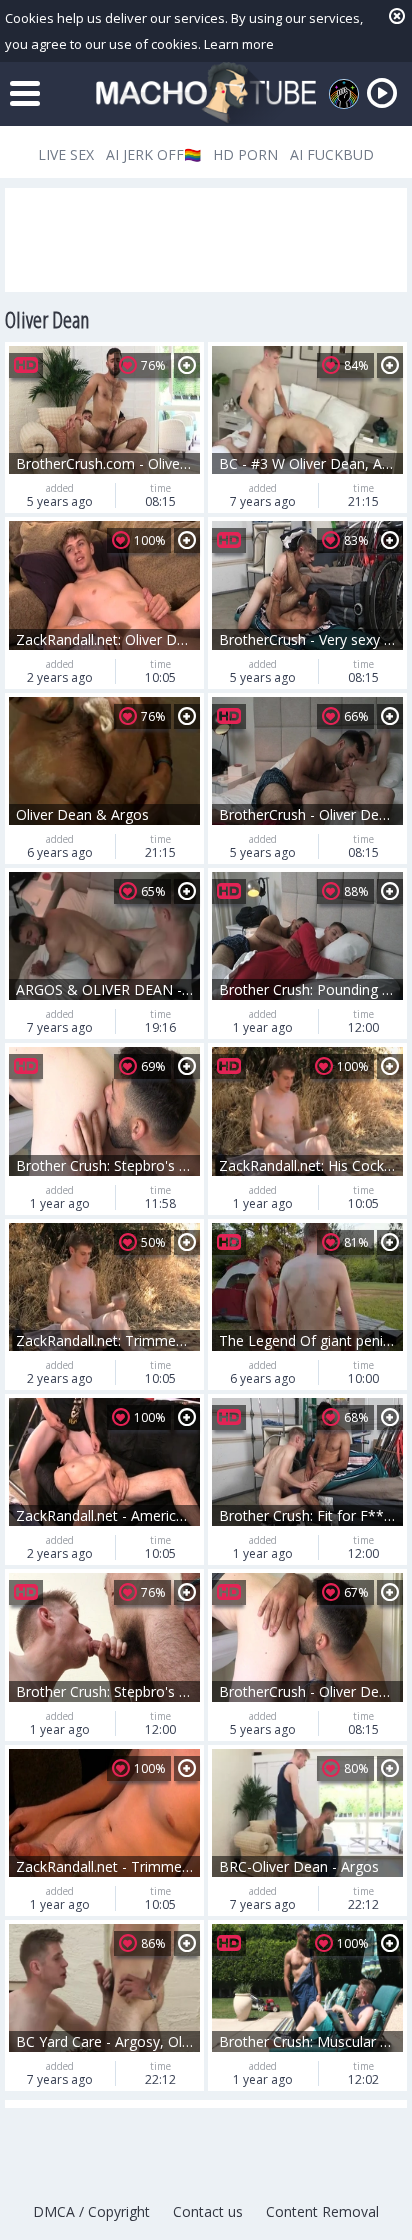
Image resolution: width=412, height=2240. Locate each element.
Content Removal (322, 2211)
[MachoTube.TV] (206, 93)
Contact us (208, 2211)
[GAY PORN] (344, 94)
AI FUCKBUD (332, 154)
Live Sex (66, 154)
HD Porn (245, 154)
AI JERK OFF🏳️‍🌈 (153, 154)
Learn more (239, 44)
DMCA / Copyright (91, 2211)
